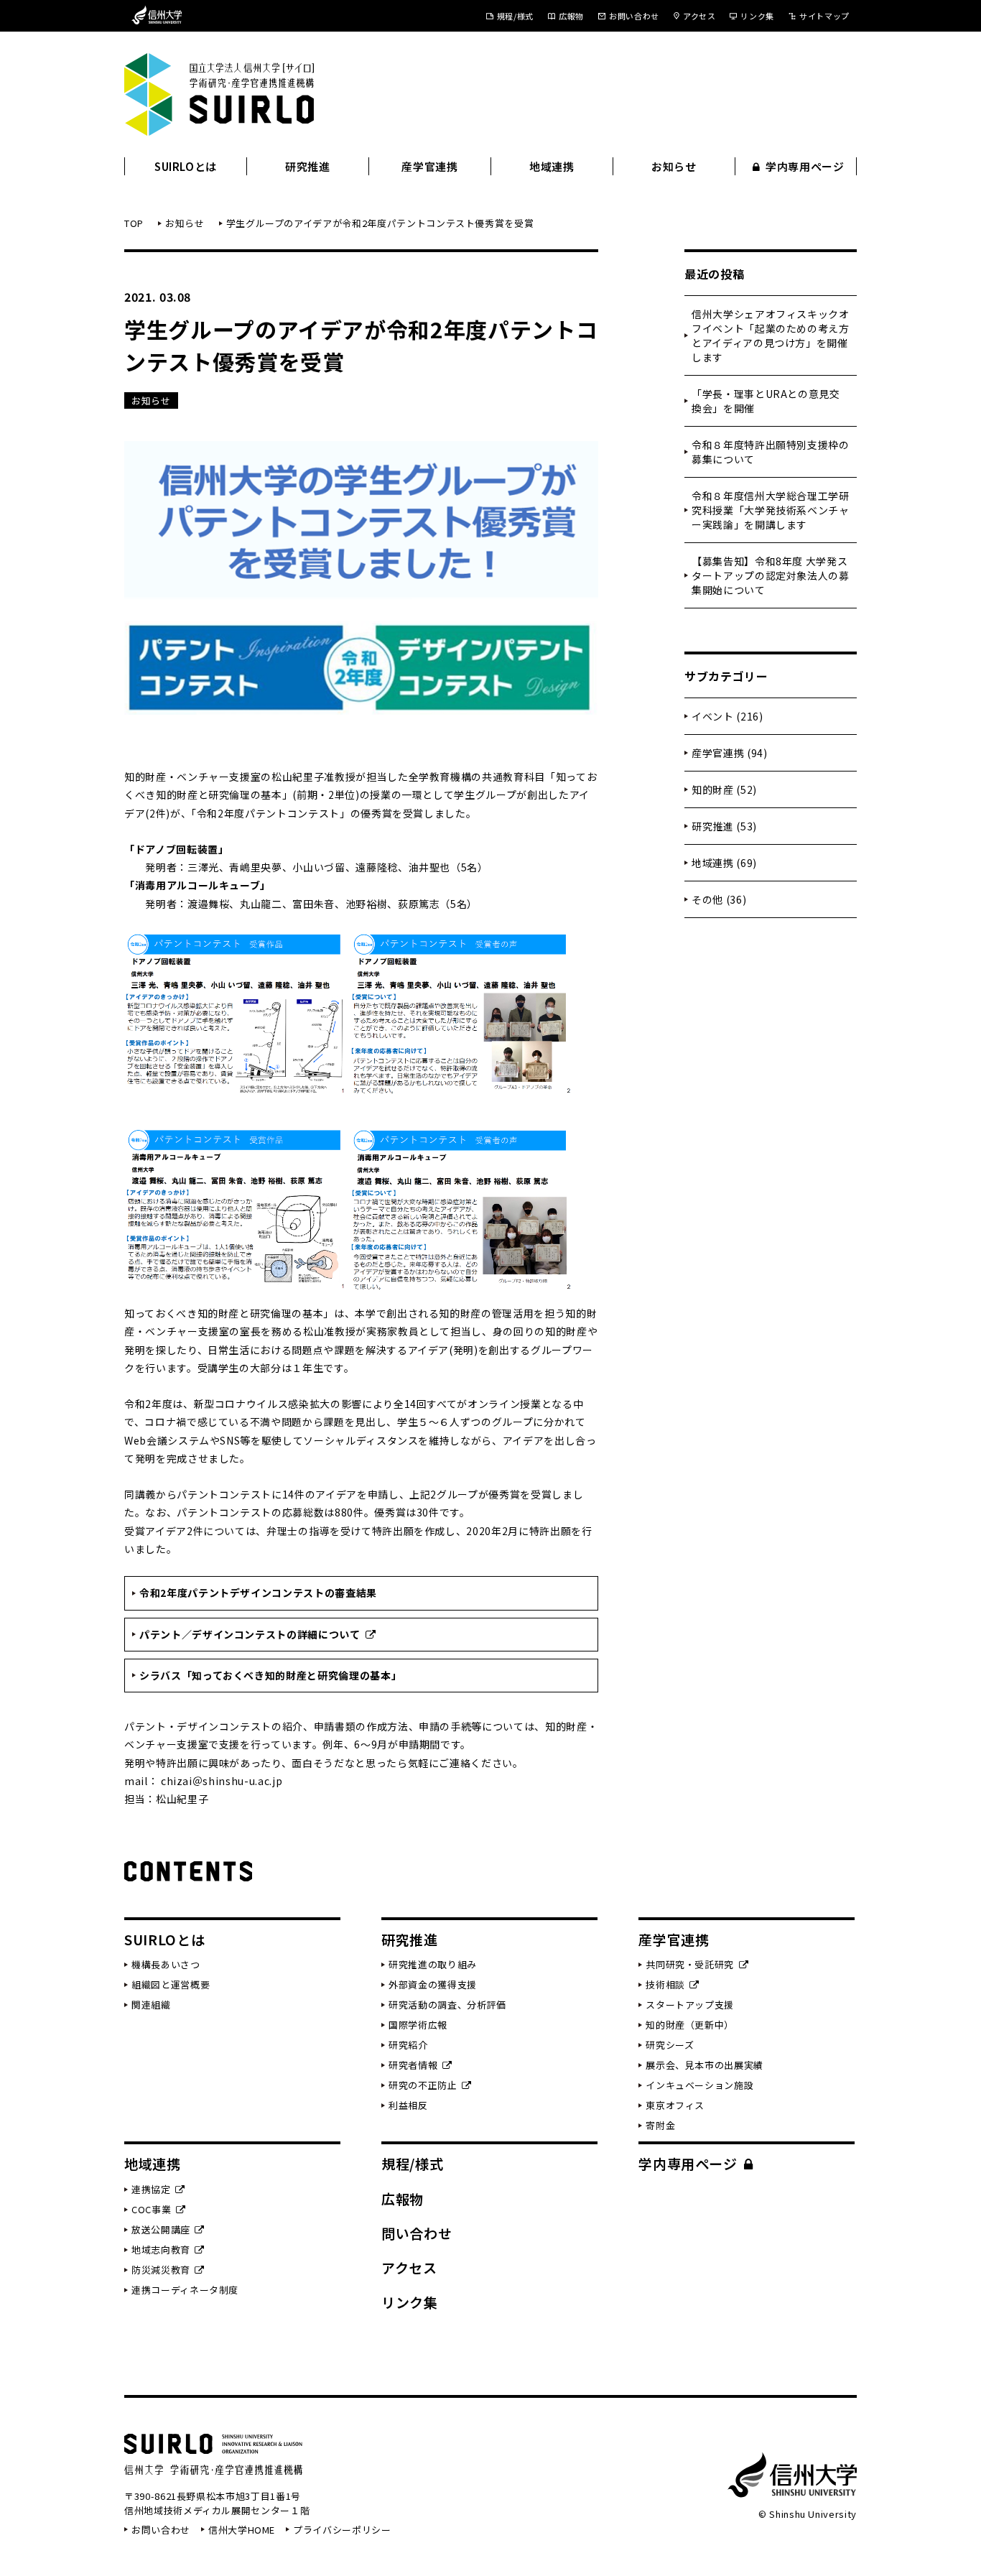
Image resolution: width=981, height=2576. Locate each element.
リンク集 (757, 16)
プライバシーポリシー (342, 2530)
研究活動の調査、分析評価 (447, 2005)
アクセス (699, 16)
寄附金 (660, 2125)
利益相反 (408, 2105)
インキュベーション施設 (699, 2085)
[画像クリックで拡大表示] (461, 940)
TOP (134, 223)
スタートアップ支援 (690, 2005)
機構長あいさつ (166, 1964)
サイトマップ (824, 16)
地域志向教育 (161, 2250)
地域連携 (552, 166)
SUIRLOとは (186, 166)
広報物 (571, 16)
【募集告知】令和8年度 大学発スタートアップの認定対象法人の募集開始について (771, 575)
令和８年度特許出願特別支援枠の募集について (771, 452)
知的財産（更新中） (690, 2025)
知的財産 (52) (724, 789)
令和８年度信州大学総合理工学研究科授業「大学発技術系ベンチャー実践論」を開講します (771, 510)
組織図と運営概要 (171, 1984)
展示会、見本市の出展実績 (705, 2065)
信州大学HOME (242, 2530)
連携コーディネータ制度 (185, 2290)
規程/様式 (515, 16)
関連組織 (151, 2005)
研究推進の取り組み (433, 1964)
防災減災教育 (161, 2270)
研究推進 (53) (724, 826)
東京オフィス (675, 2105)
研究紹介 (408, 2045)
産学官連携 (429, 166)
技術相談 (665, 1984)
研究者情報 (413, 2065)
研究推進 (308, 166)
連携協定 (151, 2189)
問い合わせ (417, 2233)
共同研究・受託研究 (690, 1964)
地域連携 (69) (724, 863)
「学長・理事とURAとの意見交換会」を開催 (766, 401)
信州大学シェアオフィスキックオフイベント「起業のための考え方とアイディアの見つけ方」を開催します (771, 335)
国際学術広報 (418, 2025)
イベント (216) (727, 716)
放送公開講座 (161, 2229)
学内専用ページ (805, 166)
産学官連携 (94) (730, 753)
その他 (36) (719, 899)
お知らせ (674, 166)
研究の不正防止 (423, 2085)
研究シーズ (670, 2045)
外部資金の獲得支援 (433, 1984)
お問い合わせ (634, 16)
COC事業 (151, 2209)
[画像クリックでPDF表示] (236, 940)
